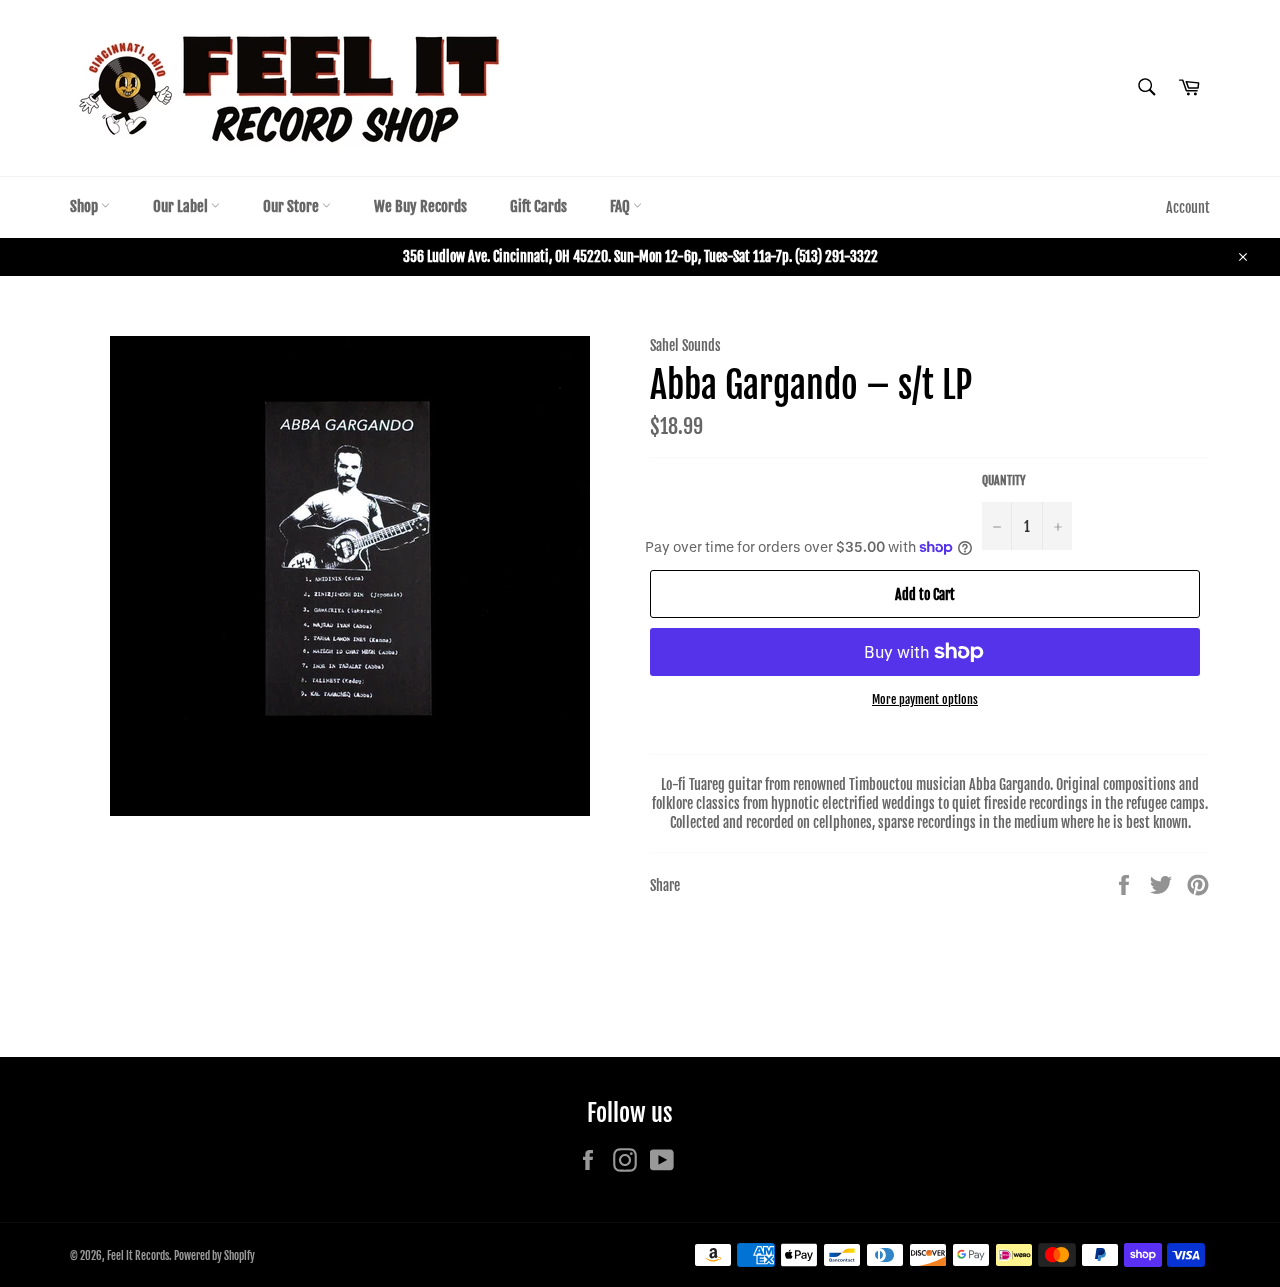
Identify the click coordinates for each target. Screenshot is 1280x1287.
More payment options (925, 699)
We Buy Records (420, 206)
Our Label (182, 206)
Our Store (292, 206)
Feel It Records (138, 1256)
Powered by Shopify (214, 1256)
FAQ (621, 206)
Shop (85, 206)
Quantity (1004, 480)
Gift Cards (538, 206)
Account (1188, 207)
